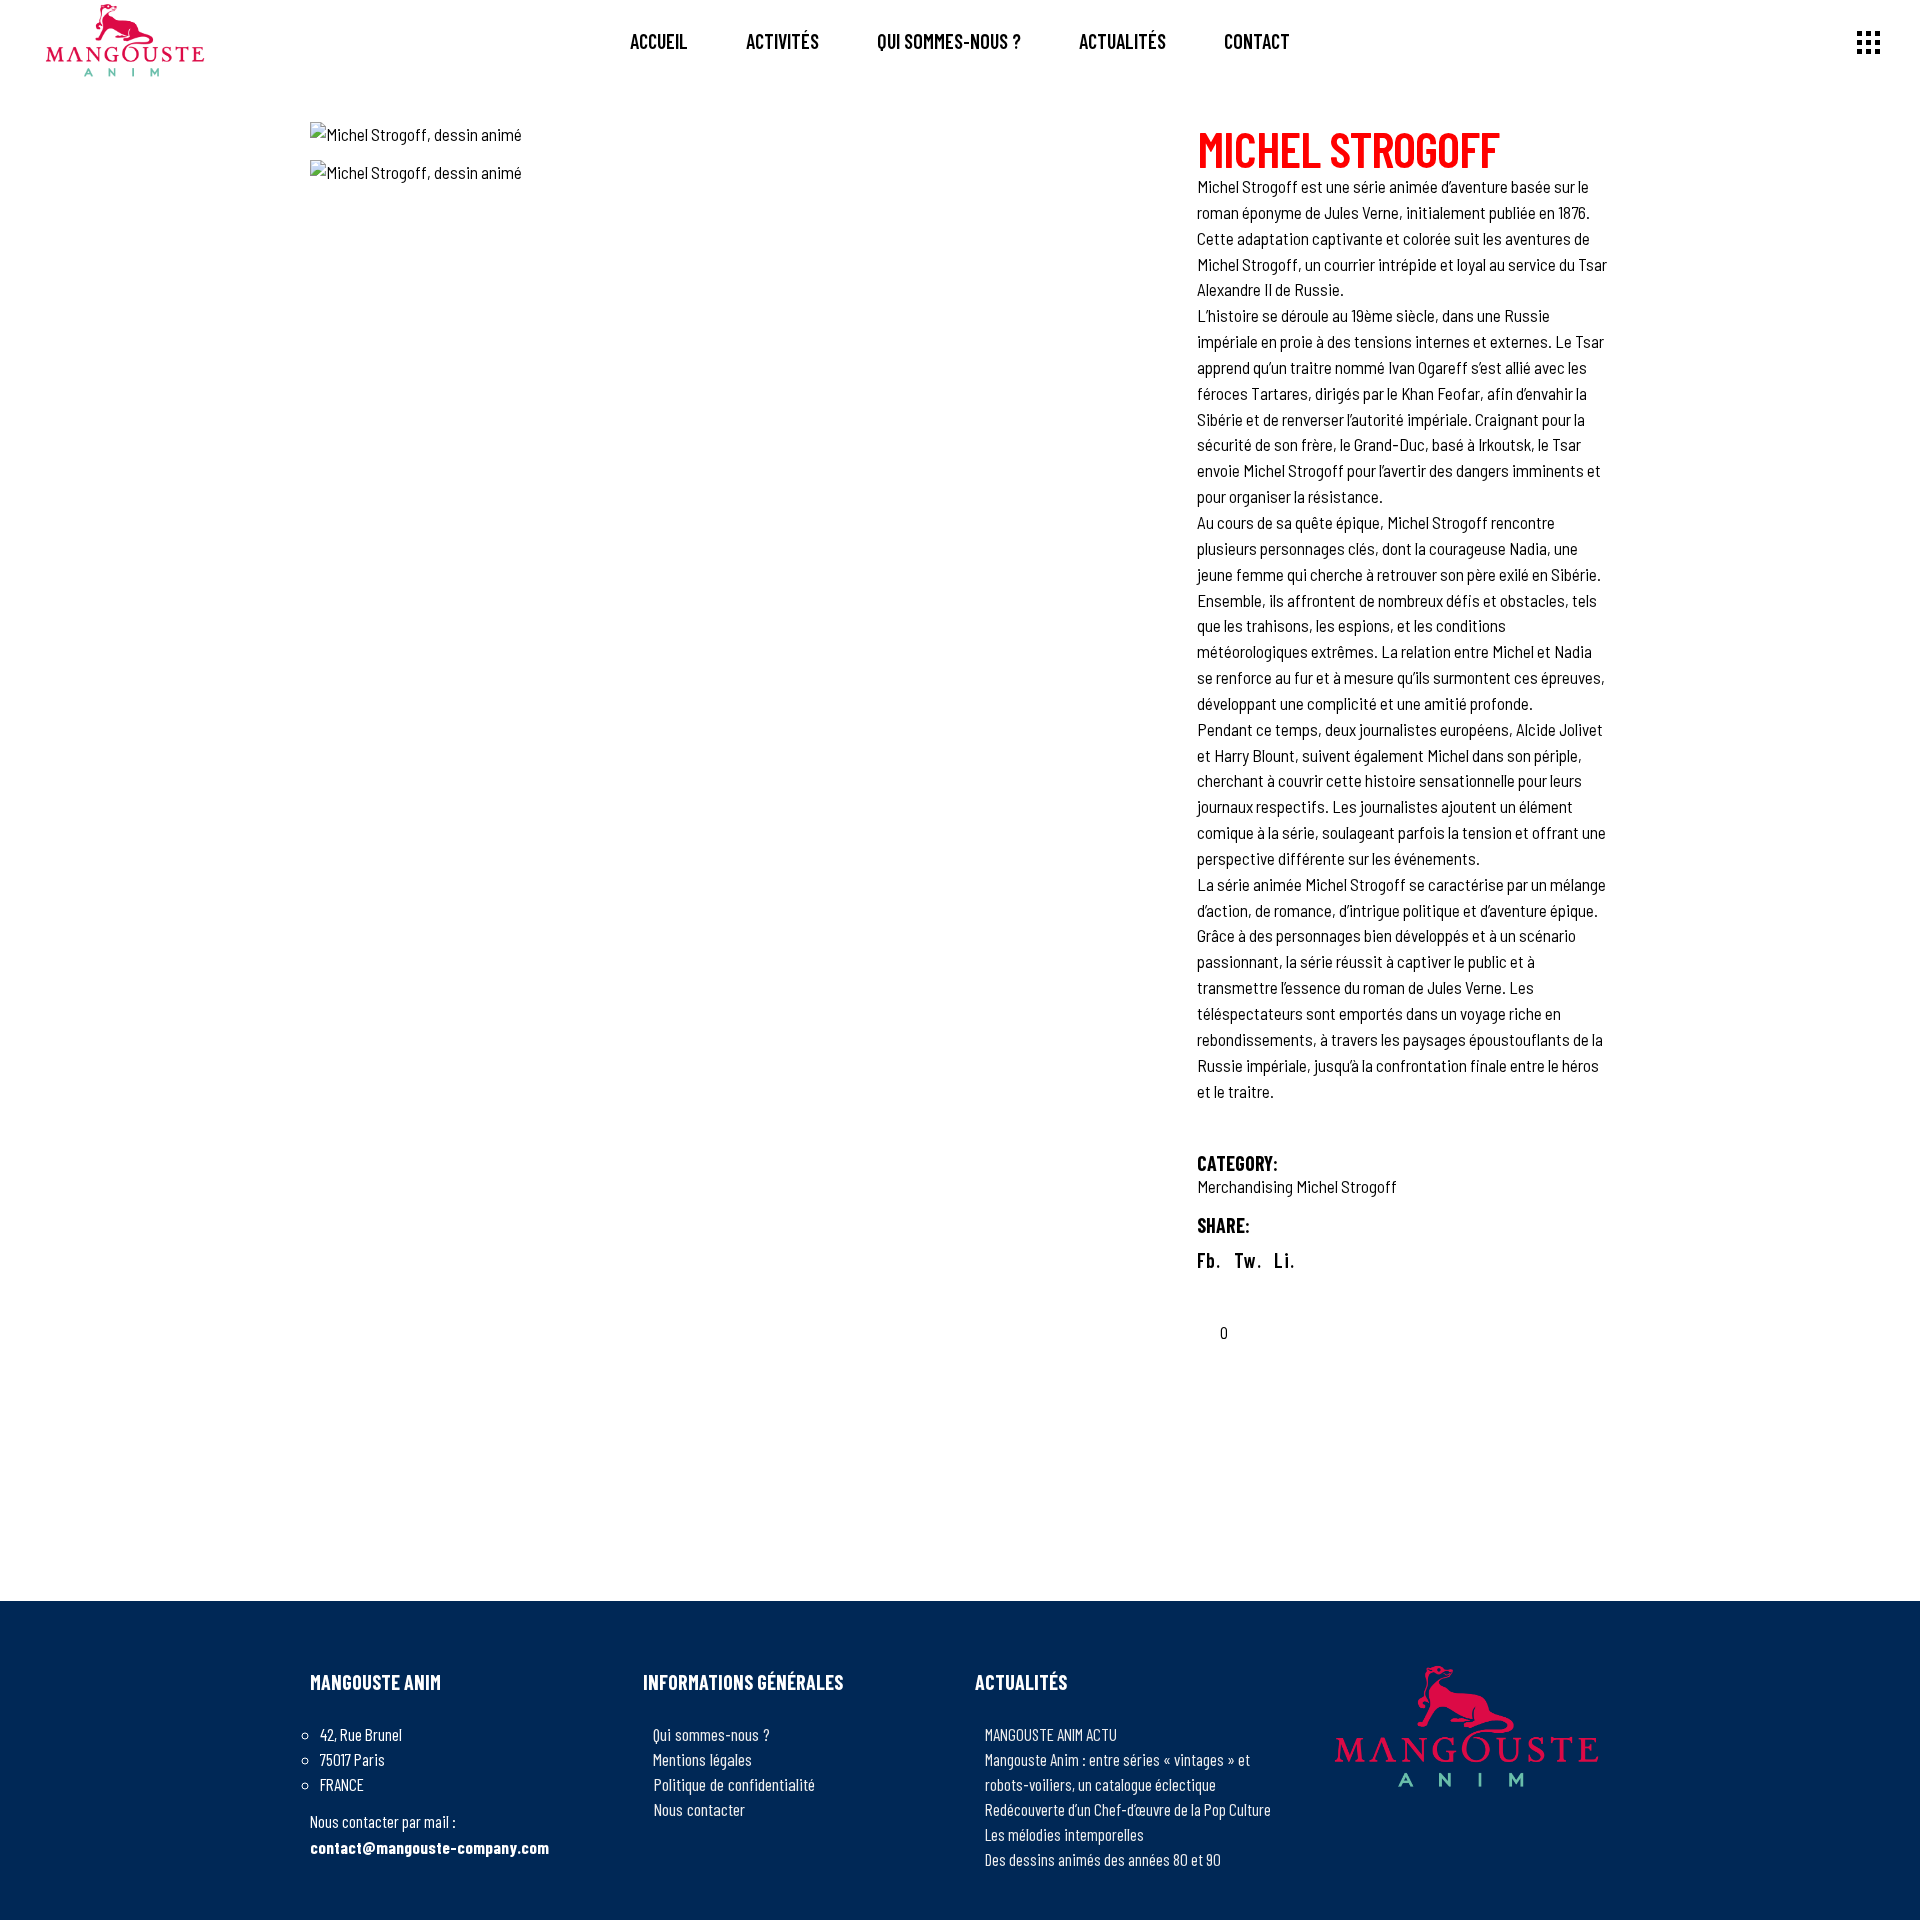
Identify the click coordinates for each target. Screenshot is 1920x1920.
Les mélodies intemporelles (1064, 1834)
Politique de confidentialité (734, 1784)
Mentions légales (702, 1759)
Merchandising (1245, 1186)
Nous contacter (699, 1809)
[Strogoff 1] (738, 173)
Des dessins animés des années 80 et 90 (1103, 1859)
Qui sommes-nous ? (711, 1734)
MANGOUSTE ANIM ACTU (1051, 1734)
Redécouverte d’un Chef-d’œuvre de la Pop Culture (1128, 1809)
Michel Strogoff (1346, 1186)
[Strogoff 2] (738, 135)
